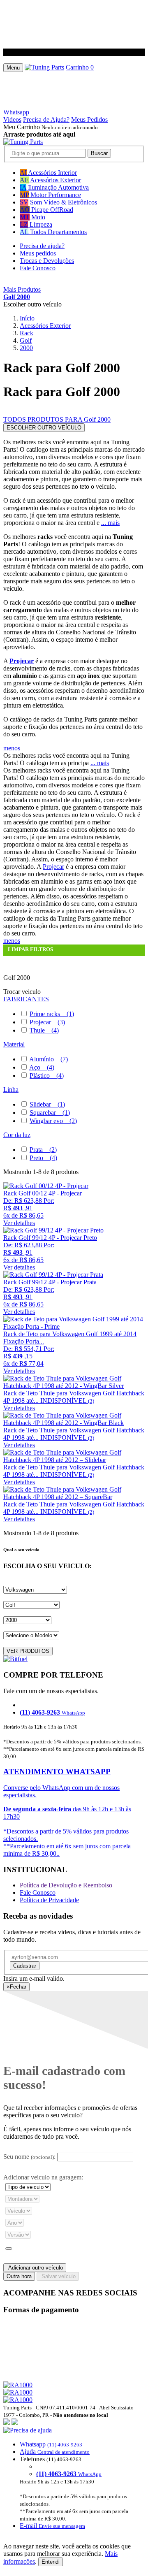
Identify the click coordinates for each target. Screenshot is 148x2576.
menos (12, 748)
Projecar (53, 867)
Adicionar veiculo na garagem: (43, 2177)
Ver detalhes (19, 1223)
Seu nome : (29, 2157)
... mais (110, 523)
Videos (12, 120)
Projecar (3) (47, 1022)
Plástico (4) (47, 1076)
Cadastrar (25, 1966)
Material (14, 1044)
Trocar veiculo (22, 992)
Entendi (51, 2562)
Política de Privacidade (49, 1900)
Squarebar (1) (50, 1113)
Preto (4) (43, 1158)
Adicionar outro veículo (35, 2268)
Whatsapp (16, 112)
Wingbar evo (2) (53, 1121)
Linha (11, 1090)
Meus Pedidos (89, 120)
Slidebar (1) (47, 1104)
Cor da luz (17, 1135)
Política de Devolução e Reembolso (66, 1885)
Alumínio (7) (49, 1059)
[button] (74, 2478)
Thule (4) (44, 1030)
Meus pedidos (38, 253)
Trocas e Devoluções (47, 261)
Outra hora (19, 2276)
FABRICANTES (26, 999)
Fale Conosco (38, 268)
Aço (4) (42, 1067)
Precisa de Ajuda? (46, 120)
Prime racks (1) (52, 1014)
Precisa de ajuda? (42, 246)
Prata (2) (43, 1150)
